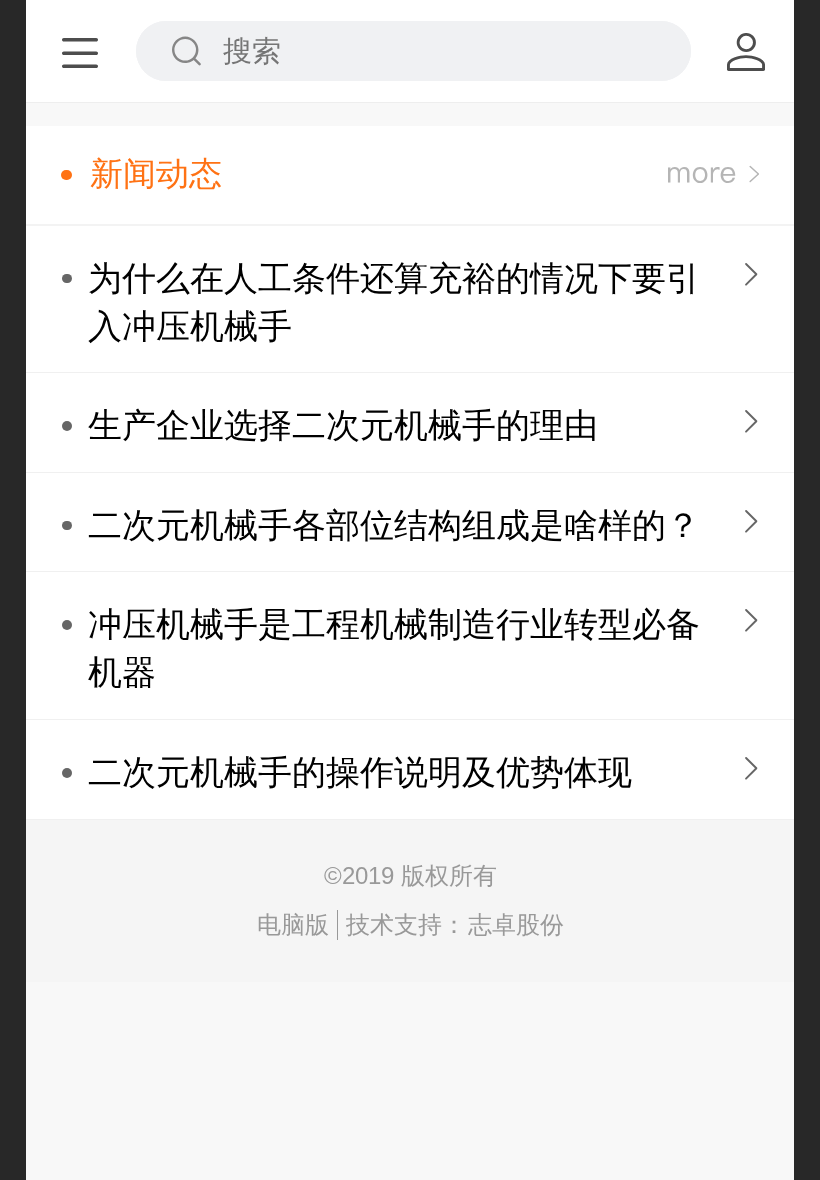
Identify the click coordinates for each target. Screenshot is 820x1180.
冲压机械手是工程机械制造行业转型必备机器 (394, 648)
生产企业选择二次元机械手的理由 (343, 425)
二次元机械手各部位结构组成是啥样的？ (394, 525)
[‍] (713, 174)
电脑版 (293, 924)
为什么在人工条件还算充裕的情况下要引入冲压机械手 (394, 302)
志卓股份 (516, 924)
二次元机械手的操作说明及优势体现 (360, 772)
